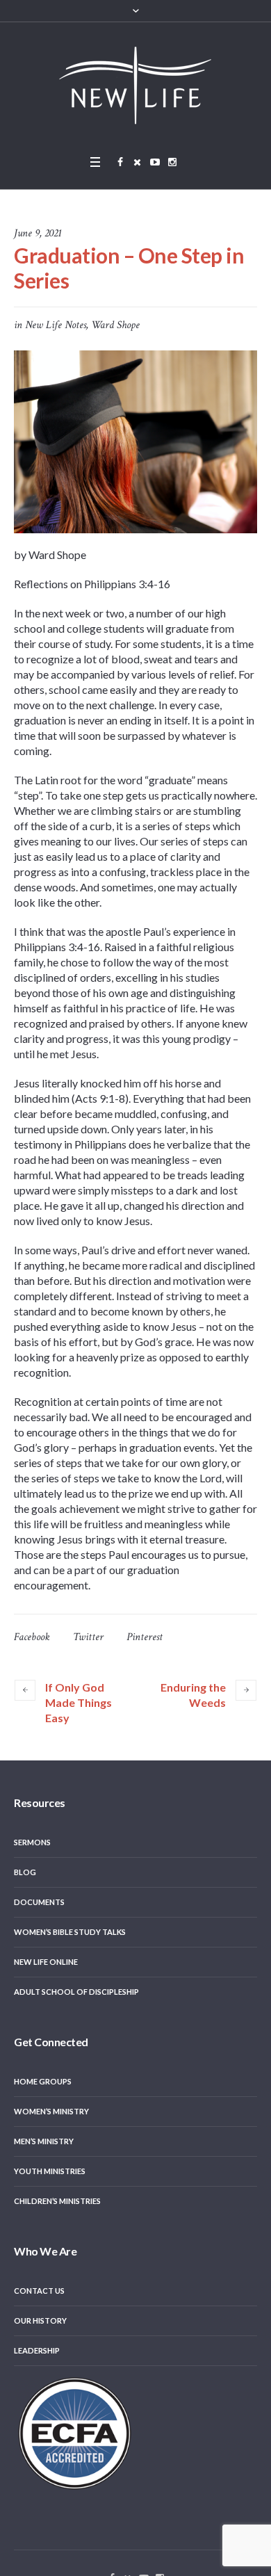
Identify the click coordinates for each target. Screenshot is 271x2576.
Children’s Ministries (57, 2201)
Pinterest (145, 1637)
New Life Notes (56, 325)
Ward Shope (115, 325)
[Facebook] (120, 162)
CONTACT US (39, 2291)
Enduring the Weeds (193, 1695)
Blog (25, 1872)
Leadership (37, 2350)
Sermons (32, 1842)
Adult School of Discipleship (76, 1992)
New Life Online (46, 1962)
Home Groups (43, 2081)
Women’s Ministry (51, 2111)
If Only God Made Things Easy (79, 1702)
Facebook (32, 1637)
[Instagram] (172, 162)
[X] (138, 162)
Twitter (88, 1637)
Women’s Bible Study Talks (70, 1932)
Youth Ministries (50, 2171)
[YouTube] (155, 162)
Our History (40, 2320)
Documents (39, 1902)
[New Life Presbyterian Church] (135, 85)
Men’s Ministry (44, 2141)
